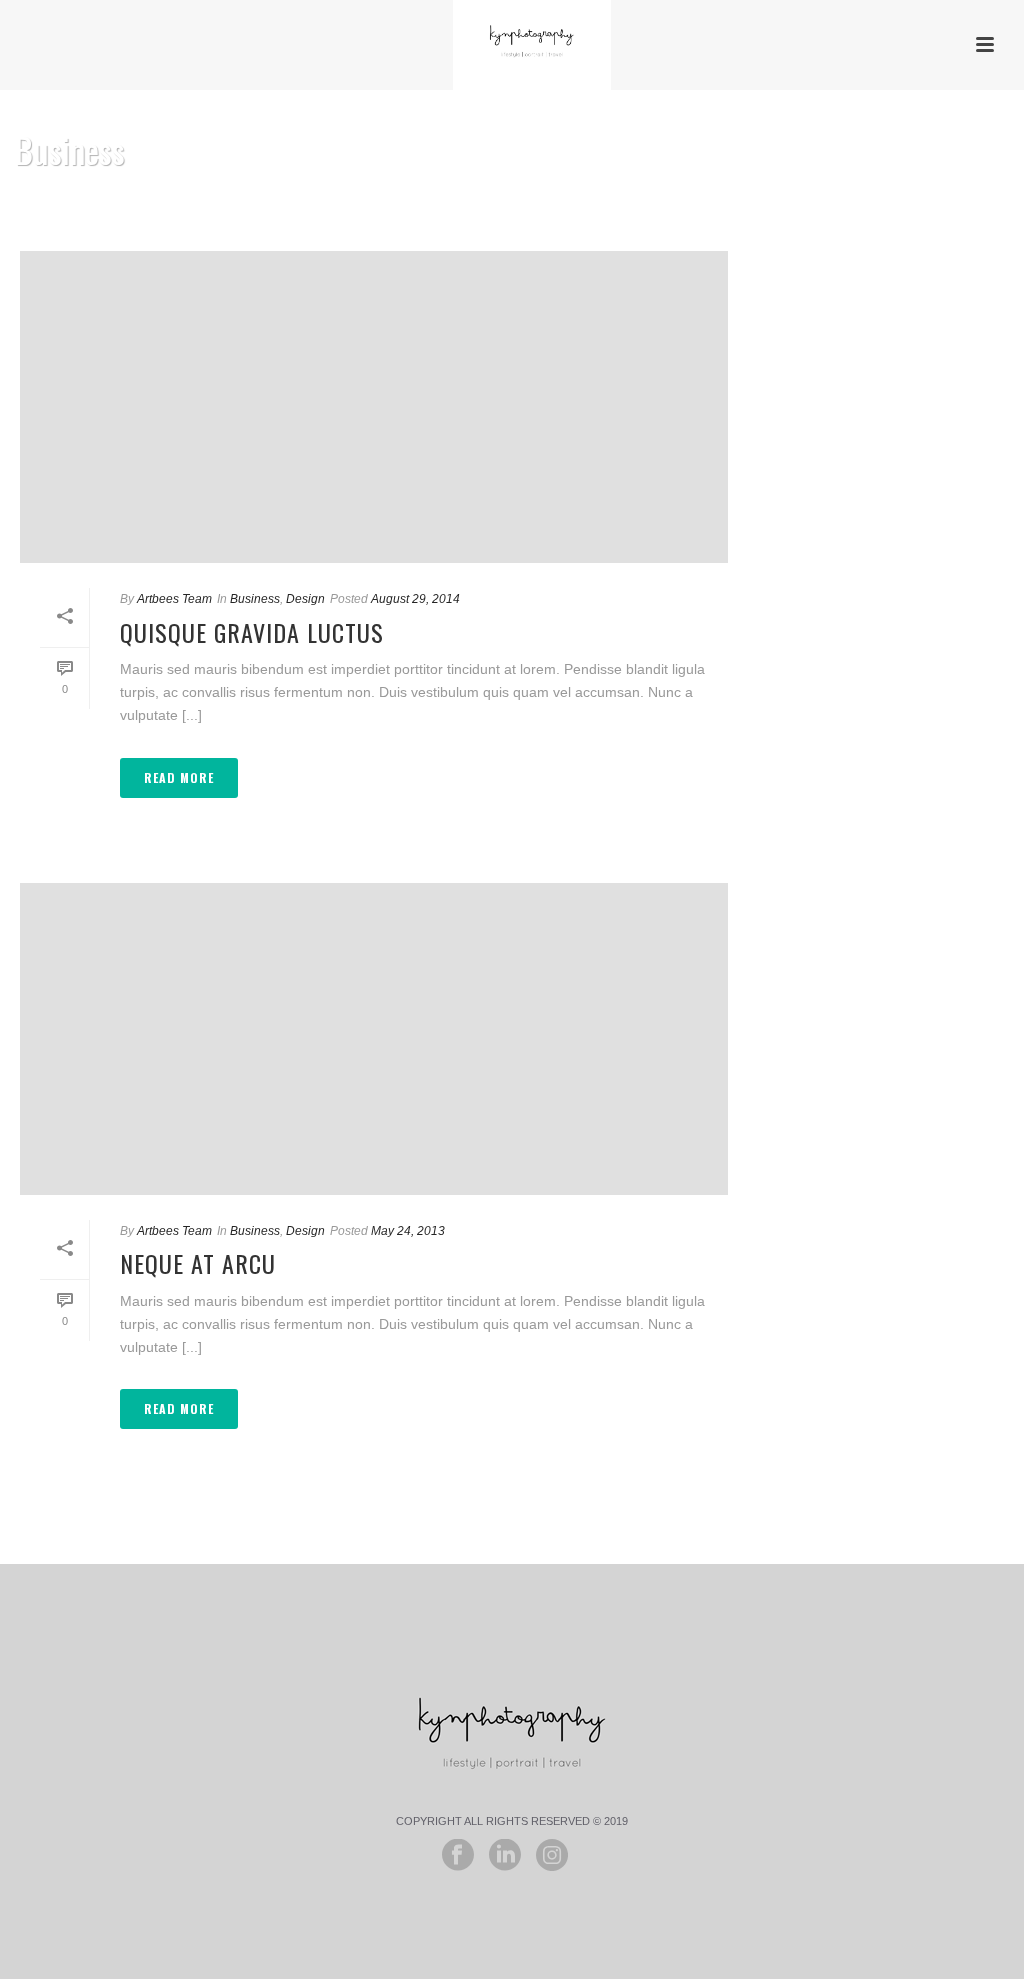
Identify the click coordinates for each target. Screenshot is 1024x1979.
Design (305, 599)
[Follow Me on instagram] (552, 1856)
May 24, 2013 (408, 1231)
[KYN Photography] (512, 45)
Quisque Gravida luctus (252, 632)
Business (255, 599)
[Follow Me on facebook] (458, 1856)
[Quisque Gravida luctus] (374, 407)
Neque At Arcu (198, 1263)
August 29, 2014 (415, 599)
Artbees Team (174, 599)
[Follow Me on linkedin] (505, 1856)
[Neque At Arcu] (374, 1039)
